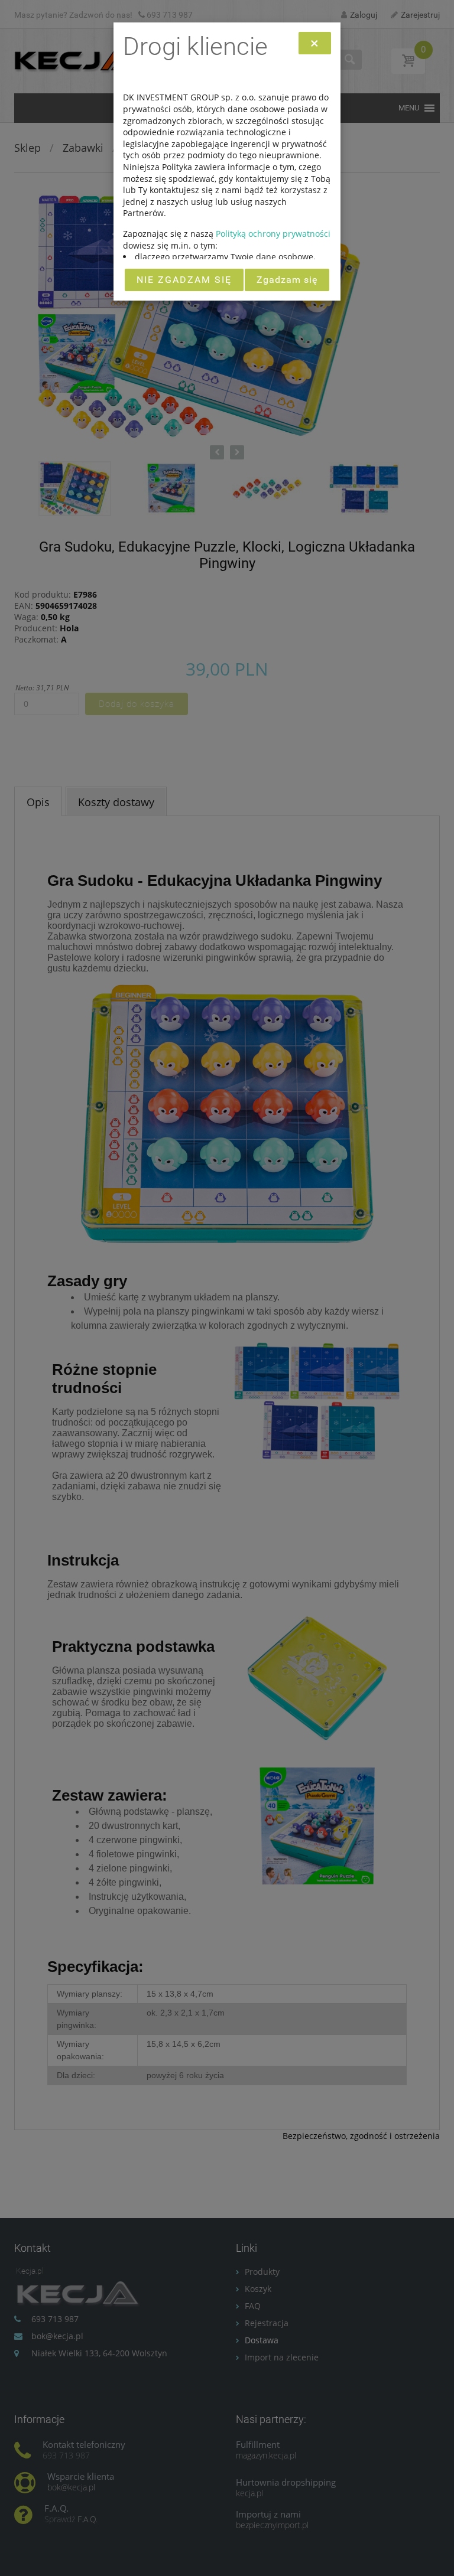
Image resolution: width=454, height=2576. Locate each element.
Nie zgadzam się (184, 280)
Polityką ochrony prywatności (273, 234)
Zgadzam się (287, 280)
